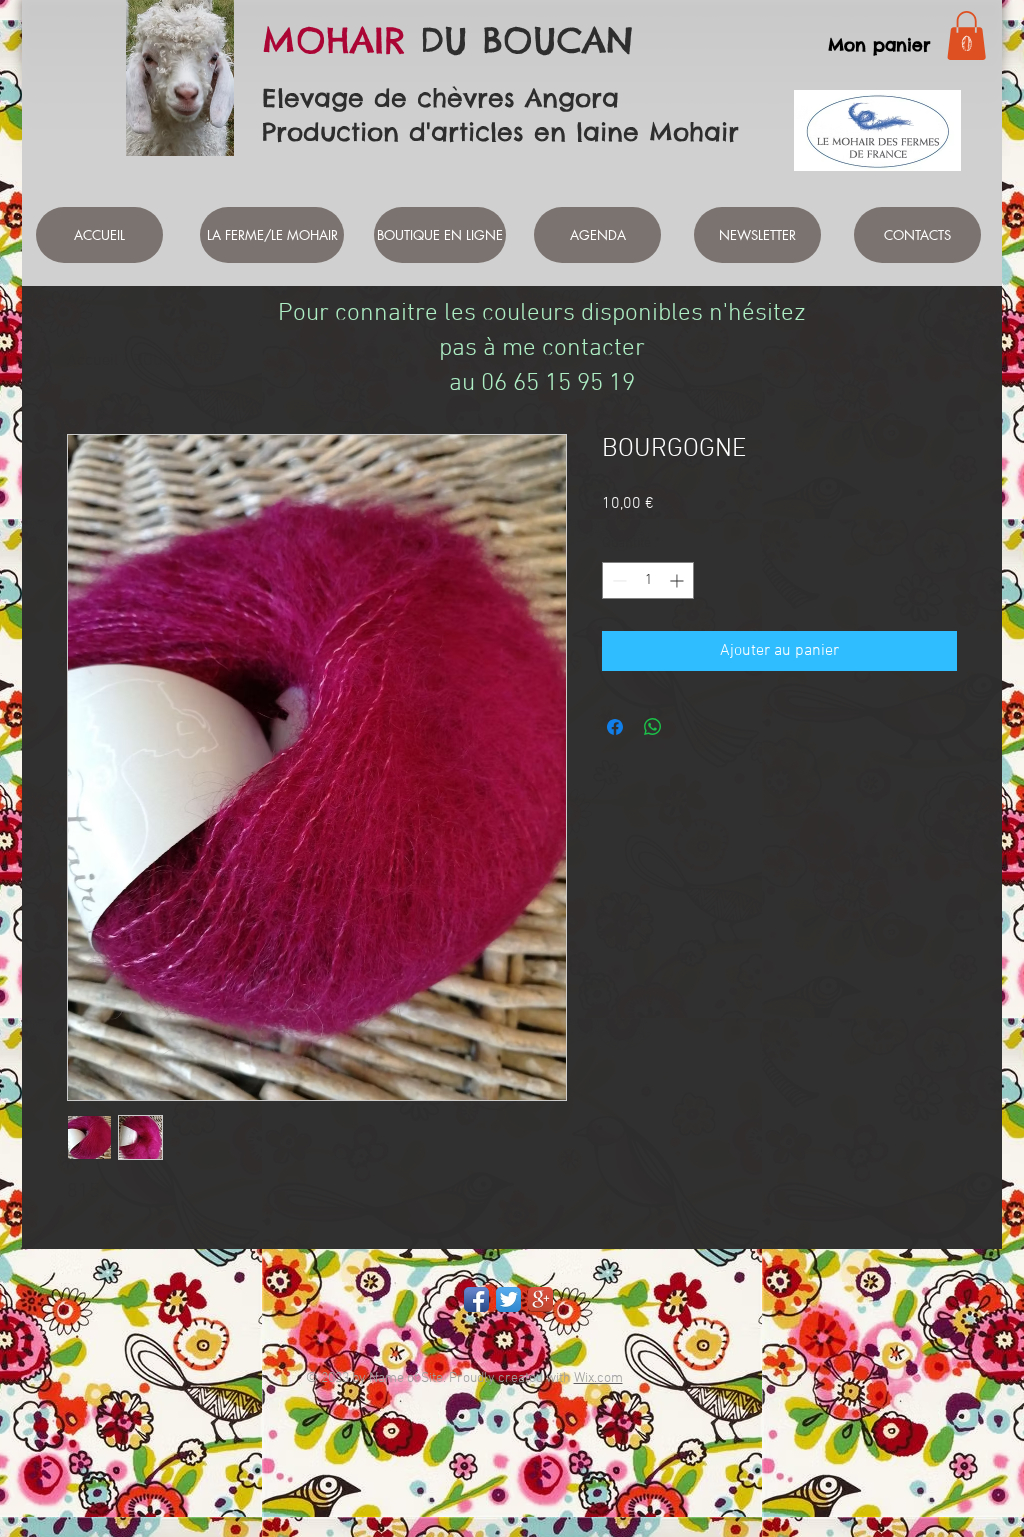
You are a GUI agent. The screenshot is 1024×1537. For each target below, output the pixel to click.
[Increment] (678, 580)
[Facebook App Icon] (476, 1299)
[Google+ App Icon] (540, 1299)
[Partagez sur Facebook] (615, 727)
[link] (966, 35)
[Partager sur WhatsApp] (653, 727)
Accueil (92, 361)
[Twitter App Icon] (508, 1299)
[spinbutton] (648, 580)
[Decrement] (617, 580)
